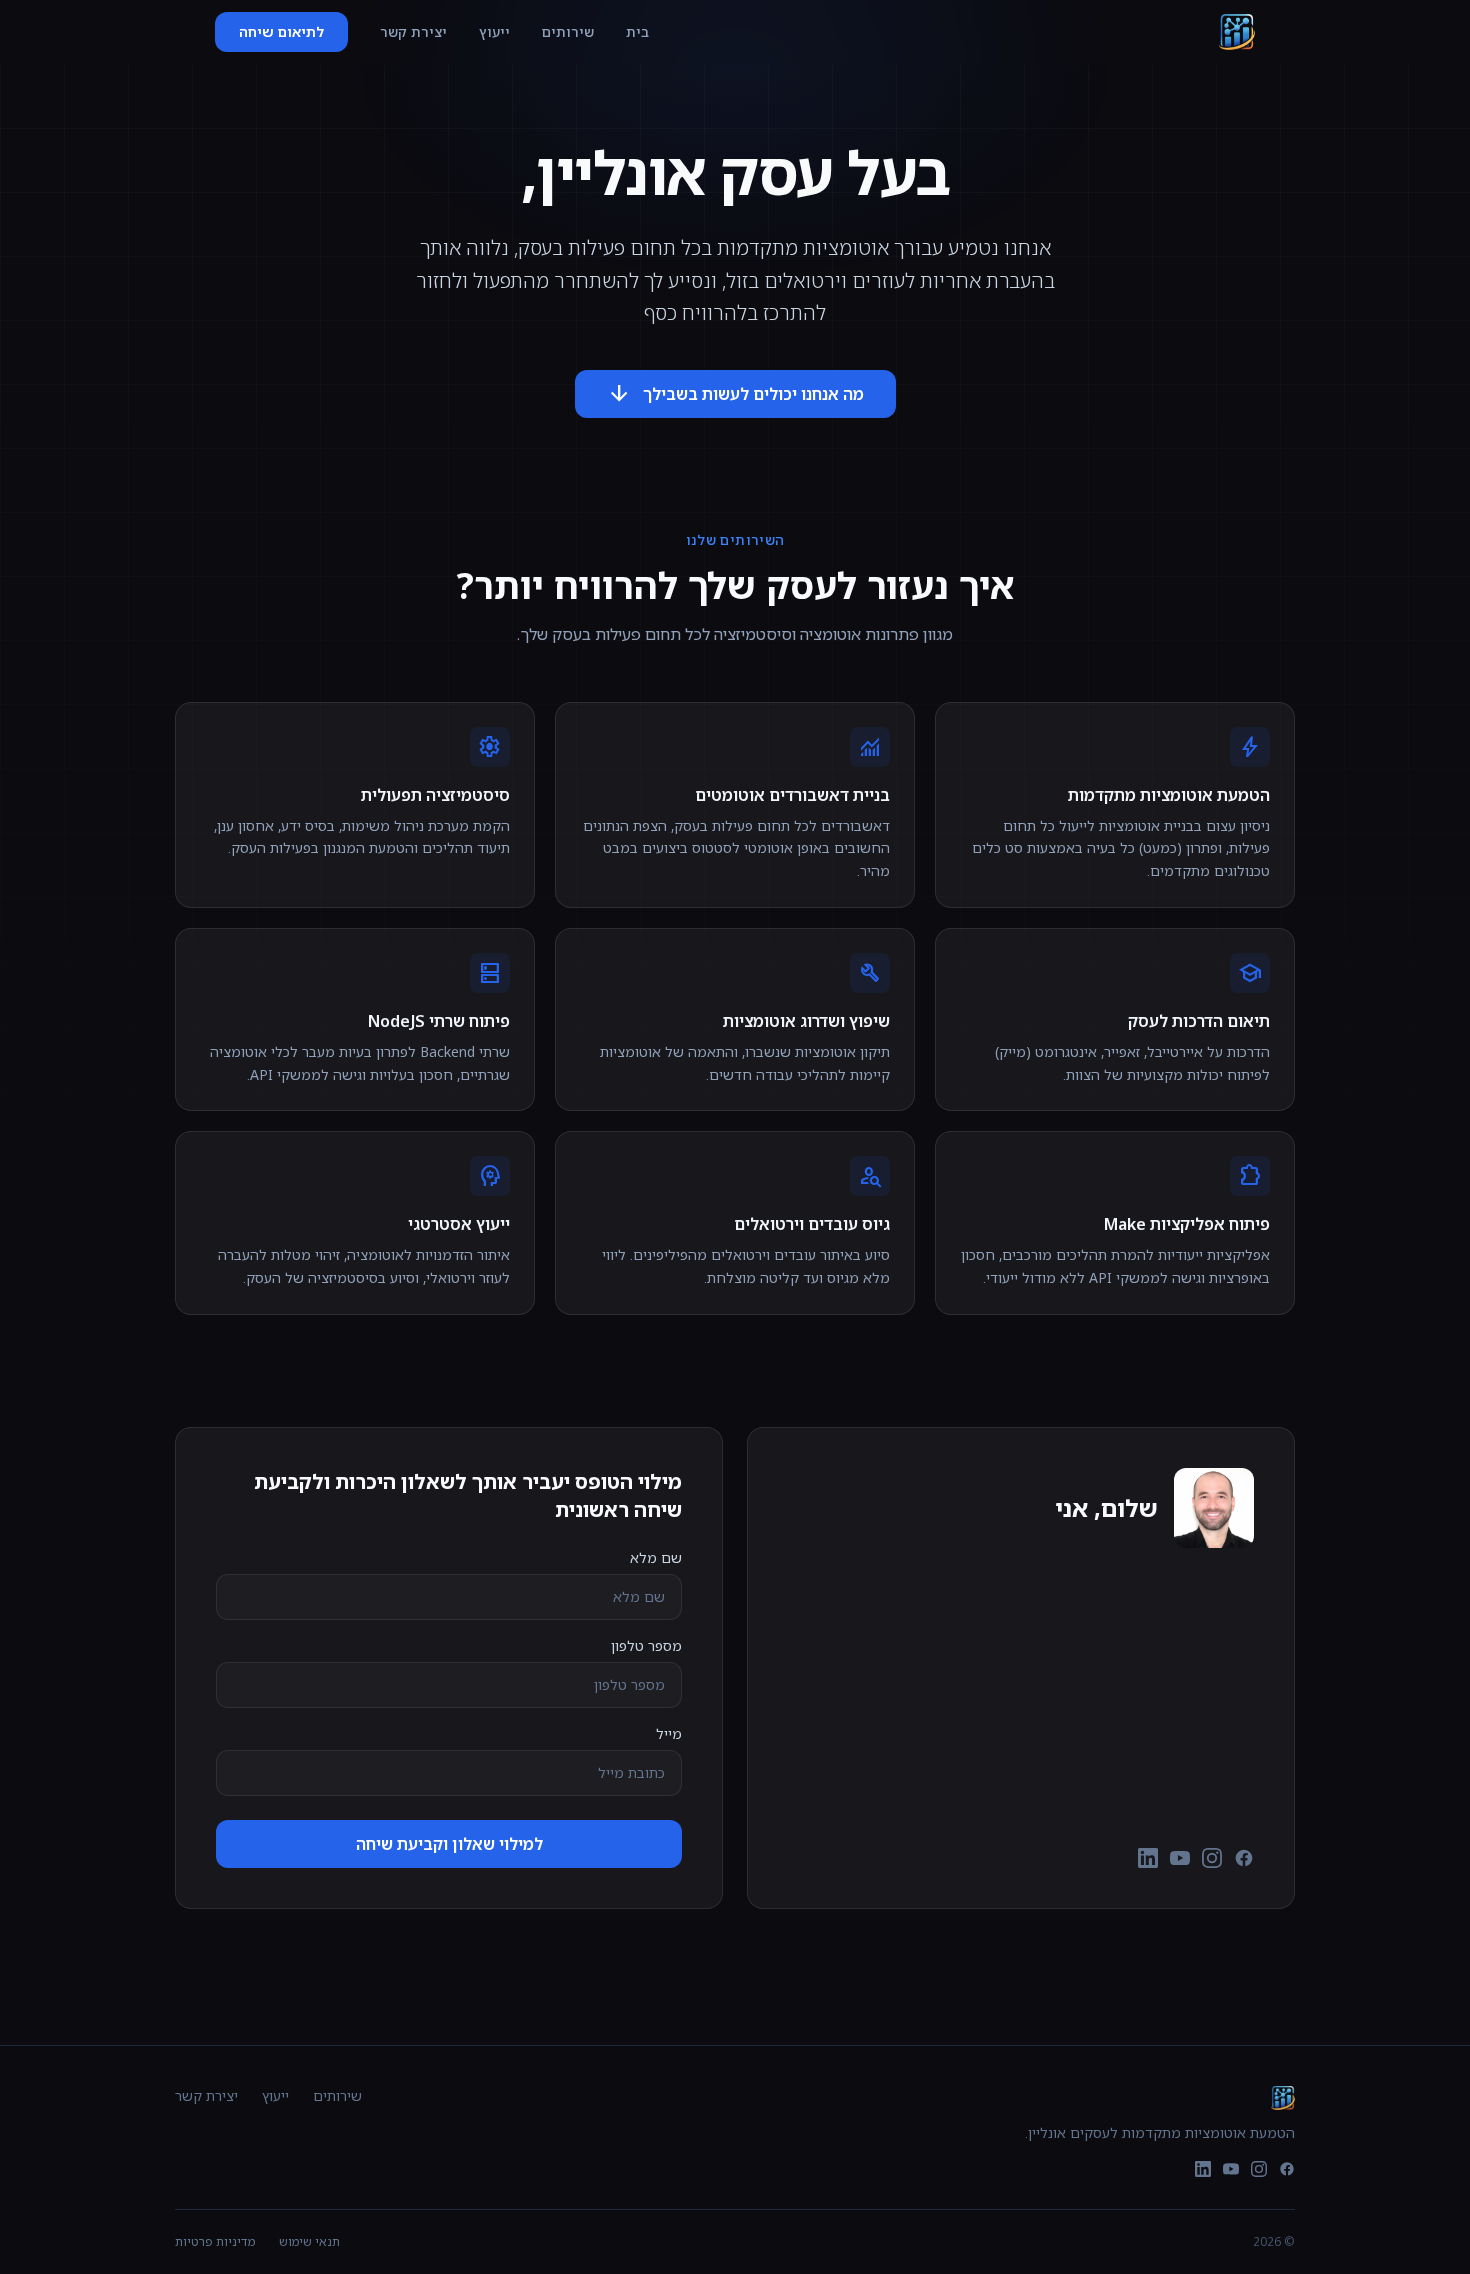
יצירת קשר (413, 31)
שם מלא (656, 1557)
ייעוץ (494, 31)
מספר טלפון (646, 1645)
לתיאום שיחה (281, 31)
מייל (669, 1733)
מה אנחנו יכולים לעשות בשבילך (735, 394)
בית (637, 31)
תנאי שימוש (309, 2242)
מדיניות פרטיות (215, 2242)
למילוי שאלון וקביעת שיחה (449, 1844)
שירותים (568, 31)
